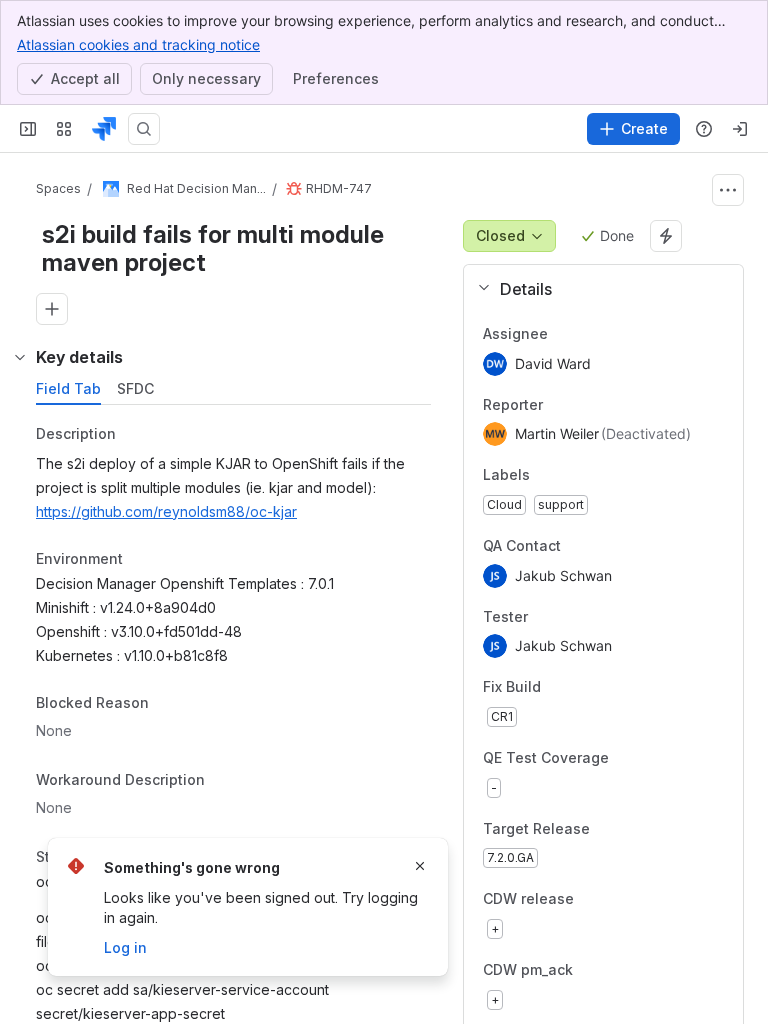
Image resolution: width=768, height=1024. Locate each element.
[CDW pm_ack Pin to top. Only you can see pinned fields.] (617, 970)
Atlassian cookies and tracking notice (138, 44)
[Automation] (666, 236)
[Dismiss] (420, 866)
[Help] (704, 129)
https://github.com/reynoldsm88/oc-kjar (166, 511)
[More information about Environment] (143, 560)
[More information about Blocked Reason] (169, 705)
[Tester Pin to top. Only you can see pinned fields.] (572, 617)
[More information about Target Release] (610, 830)
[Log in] (740, 129)
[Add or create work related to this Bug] (52, 309)
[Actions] (728, 190)
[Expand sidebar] (28, 129)
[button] (595, 289)
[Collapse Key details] (20, 357)
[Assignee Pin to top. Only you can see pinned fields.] (564, 334)
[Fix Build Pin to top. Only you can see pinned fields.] (585, 688)
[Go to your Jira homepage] (104, 129)
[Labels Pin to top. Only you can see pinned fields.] (546, 476)
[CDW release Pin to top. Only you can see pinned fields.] (618, 900)
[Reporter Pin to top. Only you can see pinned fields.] (559, 405)
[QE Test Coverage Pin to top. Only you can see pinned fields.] (653, 758)
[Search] (144, 129)
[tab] (68, 389)
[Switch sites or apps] (64, 129)
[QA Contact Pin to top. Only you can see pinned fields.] (605, 546)
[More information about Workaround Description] (225, 781)
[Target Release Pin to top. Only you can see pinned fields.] (634, 829)
